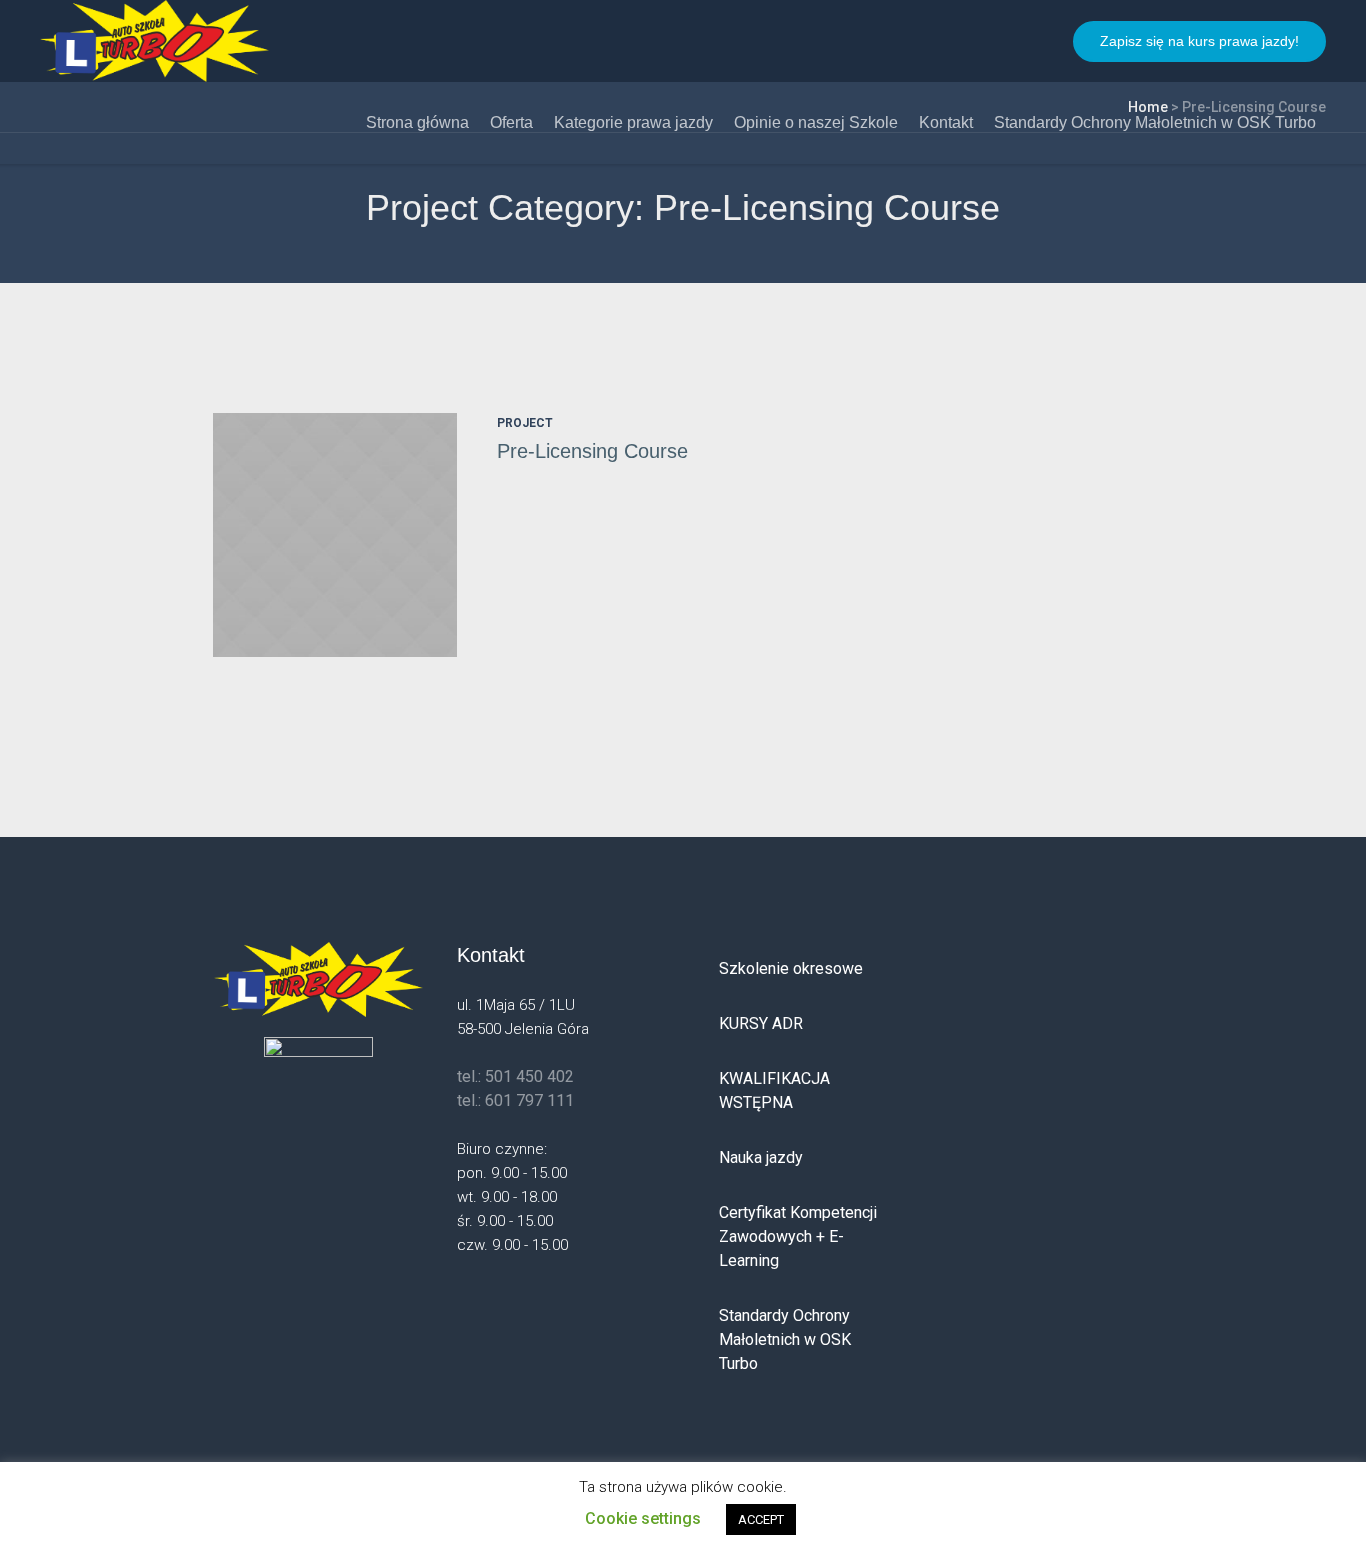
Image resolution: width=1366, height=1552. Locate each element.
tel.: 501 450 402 (515, 1076)
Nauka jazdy (761, 1157)
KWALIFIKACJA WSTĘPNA (774, 1090)
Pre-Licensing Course (592, 451)
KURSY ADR (761, 1023)
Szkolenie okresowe (791, 968)
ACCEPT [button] (761, 1519)
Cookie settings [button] (643, 1518)
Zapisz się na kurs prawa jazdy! (1199, 41)
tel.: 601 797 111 (515, 1100)
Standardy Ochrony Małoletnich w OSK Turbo (785, 1339)
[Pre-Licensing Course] (335, 535)
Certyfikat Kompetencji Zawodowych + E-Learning (798, 1236)
